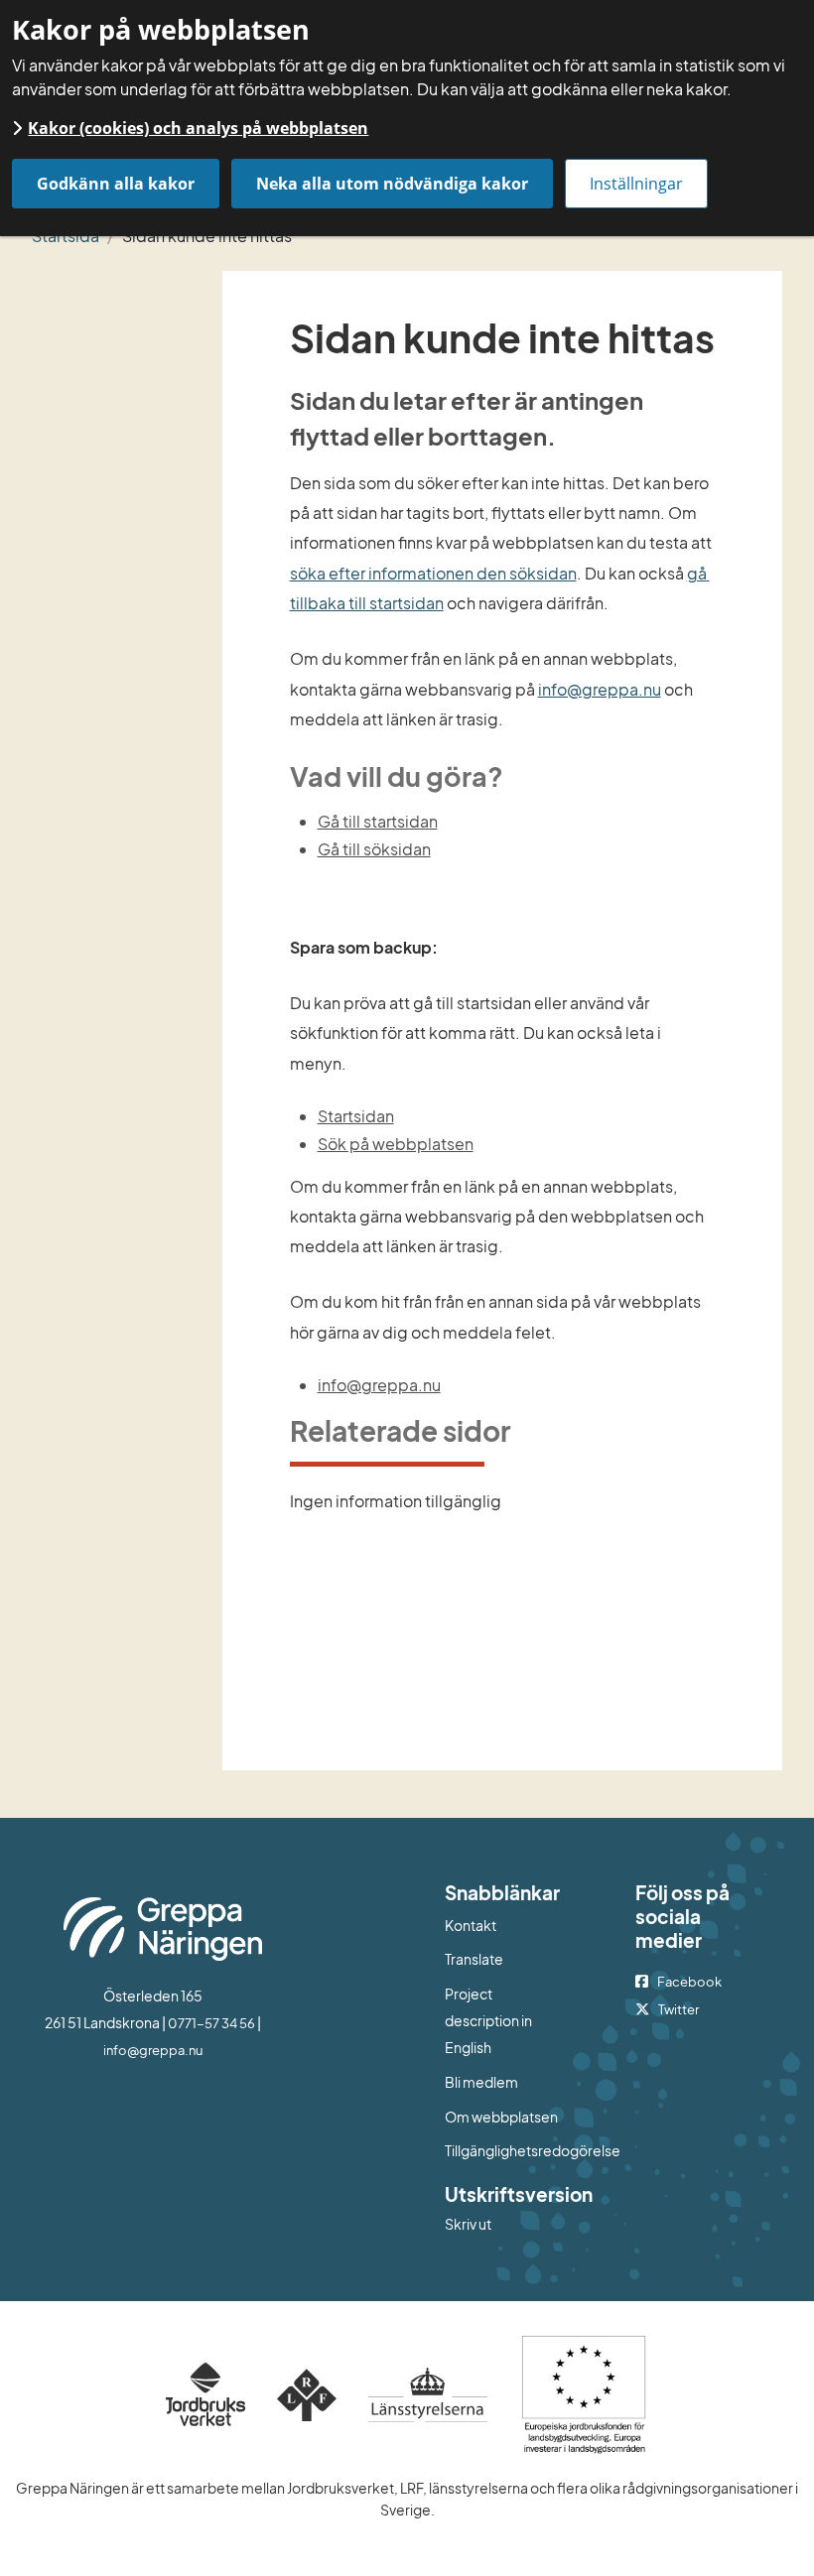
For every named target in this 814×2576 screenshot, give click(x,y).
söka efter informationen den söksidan (433, 573)
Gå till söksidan (374, 849)
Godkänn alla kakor (116, 184)
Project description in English (488, 2021)
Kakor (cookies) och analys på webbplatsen (198, 128)
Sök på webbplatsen (396, 1144)
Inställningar (636, 184)
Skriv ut (468, 2224)
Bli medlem (481, 2082)
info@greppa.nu (600, 689)
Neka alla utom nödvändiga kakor (392, 184)
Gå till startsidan (378, 821)
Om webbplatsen (501, 2117)
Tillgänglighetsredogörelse (502, 2150)
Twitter (678, 2009)
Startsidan (356, 1116)
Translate (502, 1958)
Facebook (689, 1982)
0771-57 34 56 (211, 2023)
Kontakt (471, 1925)
